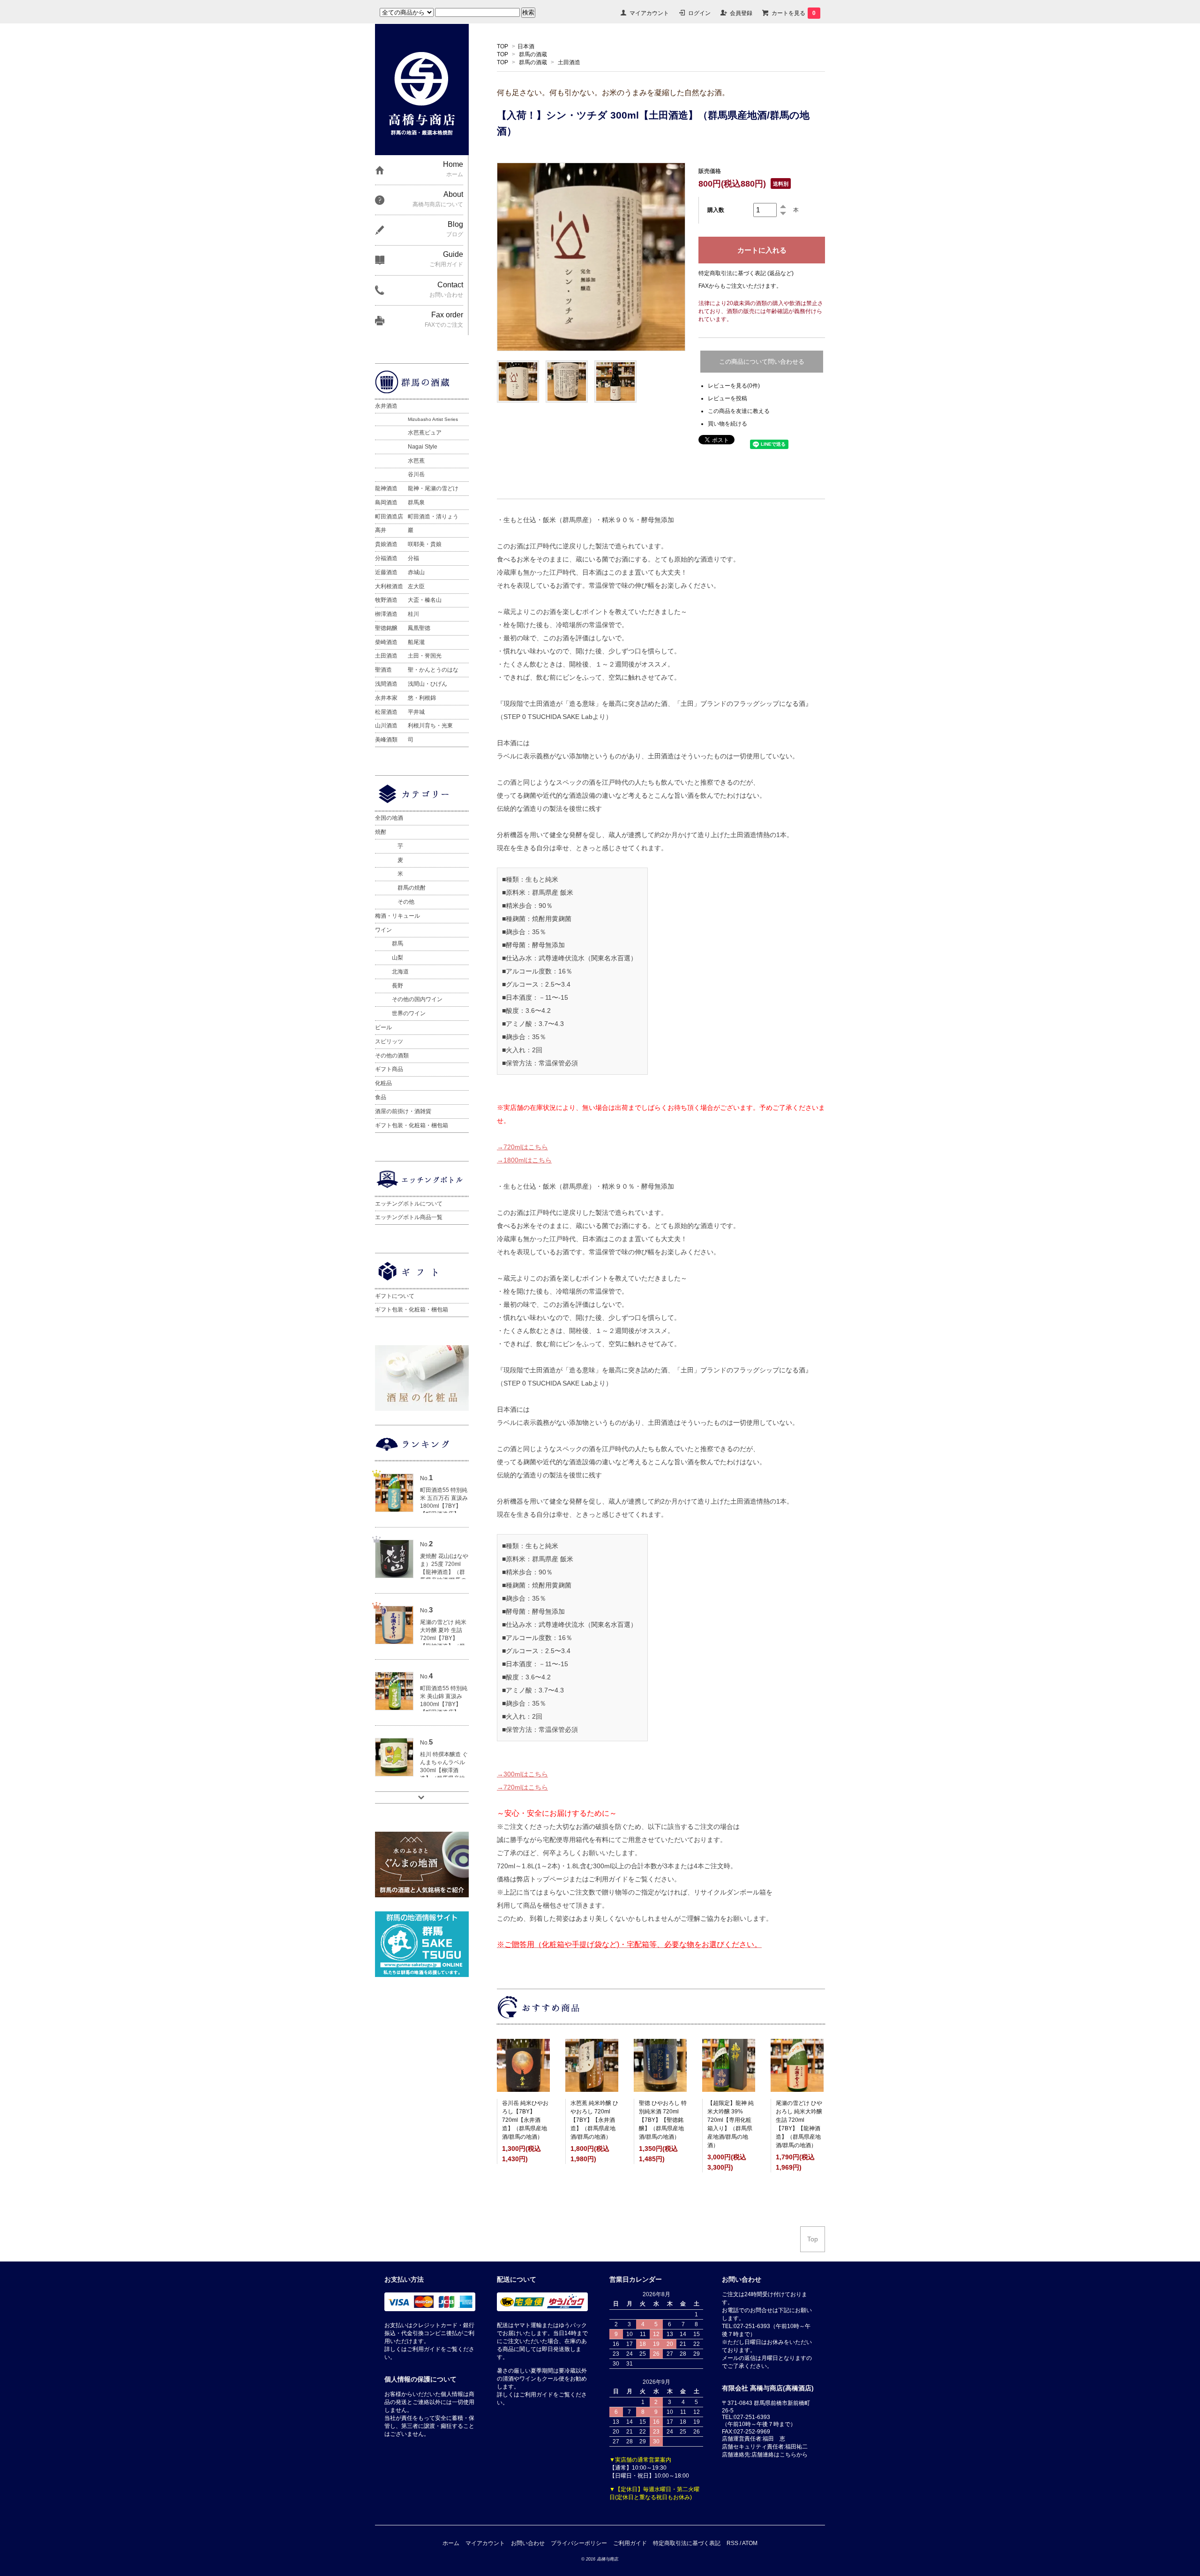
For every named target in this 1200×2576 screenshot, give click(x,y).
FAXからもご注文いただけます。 (740, 286)
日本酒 (526, 46)
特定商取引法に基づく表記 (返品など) (746, 273)
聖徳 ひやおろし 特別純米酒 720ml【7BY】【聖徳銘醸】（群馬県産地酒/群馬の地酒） (663, 2120)
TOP (502, 46)
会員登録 (741, 13)
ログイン (699, 13)
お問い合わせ (528, 2543)
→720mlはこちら (522, 1147)
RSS (732, 2543)
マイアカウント (649, 13)
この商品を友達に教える (739, 411)
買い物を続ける (727, 424)
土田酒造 (569, 62)
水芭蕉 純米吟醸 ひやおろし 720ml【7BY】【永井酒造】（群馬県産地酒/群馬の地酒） (594, 2120)
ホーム (451, 2543)
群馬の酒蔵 (533, 54)
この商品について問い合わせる (762, 362)
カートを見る (794, 13)
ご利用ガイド (630, 2543)
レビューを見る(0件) (734, 386)
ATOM (750, 2543)
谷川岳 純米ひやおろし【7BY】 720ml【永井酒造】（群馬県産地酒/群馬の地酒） (525, 2120)
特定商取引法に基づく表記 (687, 2543)
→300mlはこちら (522, 1774)
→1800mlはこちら (524, 1160)
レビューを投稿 (727, 398)
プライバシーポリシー (579, 2543)
